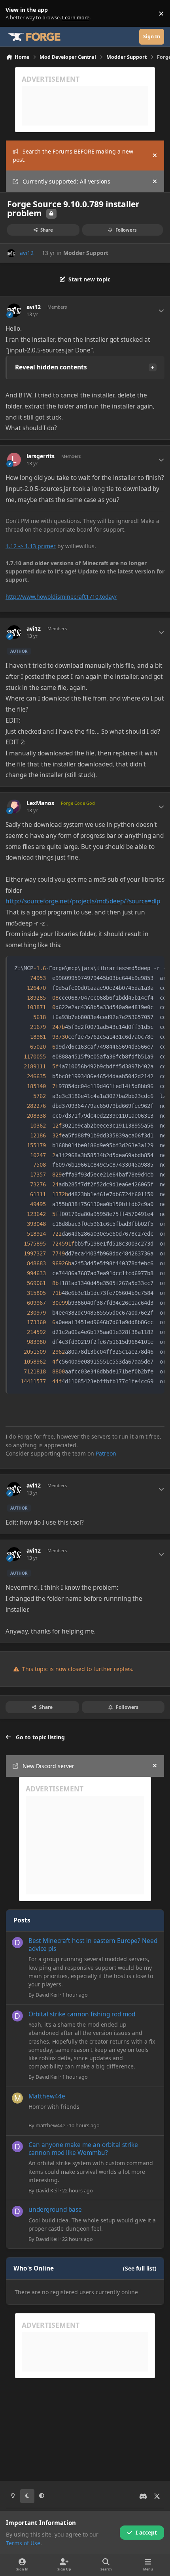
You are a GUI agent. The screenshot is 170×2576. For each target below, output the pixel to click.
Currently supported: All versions (66, 181)
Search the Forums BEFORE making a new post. (73, 155)
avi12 (27, 253)
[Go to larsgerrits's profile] (14, 460)
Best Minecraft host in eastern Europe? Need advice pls (93, 1945)
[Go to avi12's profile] (11, 253)
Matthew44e (47, 2096)
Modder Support (86, 253)
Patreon (106, 1453)
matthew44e (50, 2125)
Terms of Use (23, 2543)
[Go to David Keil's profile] (17, 1943)
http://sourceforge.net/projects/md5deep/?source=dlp (83, 901)
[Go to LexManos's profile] (14, 807)
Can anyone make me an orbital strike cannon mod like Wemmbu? (83, 2149)
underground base (55, 2210)
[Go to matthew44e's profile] (17, 2098)
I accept (146, 2532)
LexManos (40, 803)
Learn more (15, 14)
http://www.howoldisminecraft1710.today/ (61, 597)
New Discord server (48, 1766)
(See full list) (140, 2268)
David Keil (47, 1995)
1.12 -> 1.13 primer (31, 546)
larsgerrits (41, 456)
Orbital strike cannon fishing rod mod (82, 2014)
